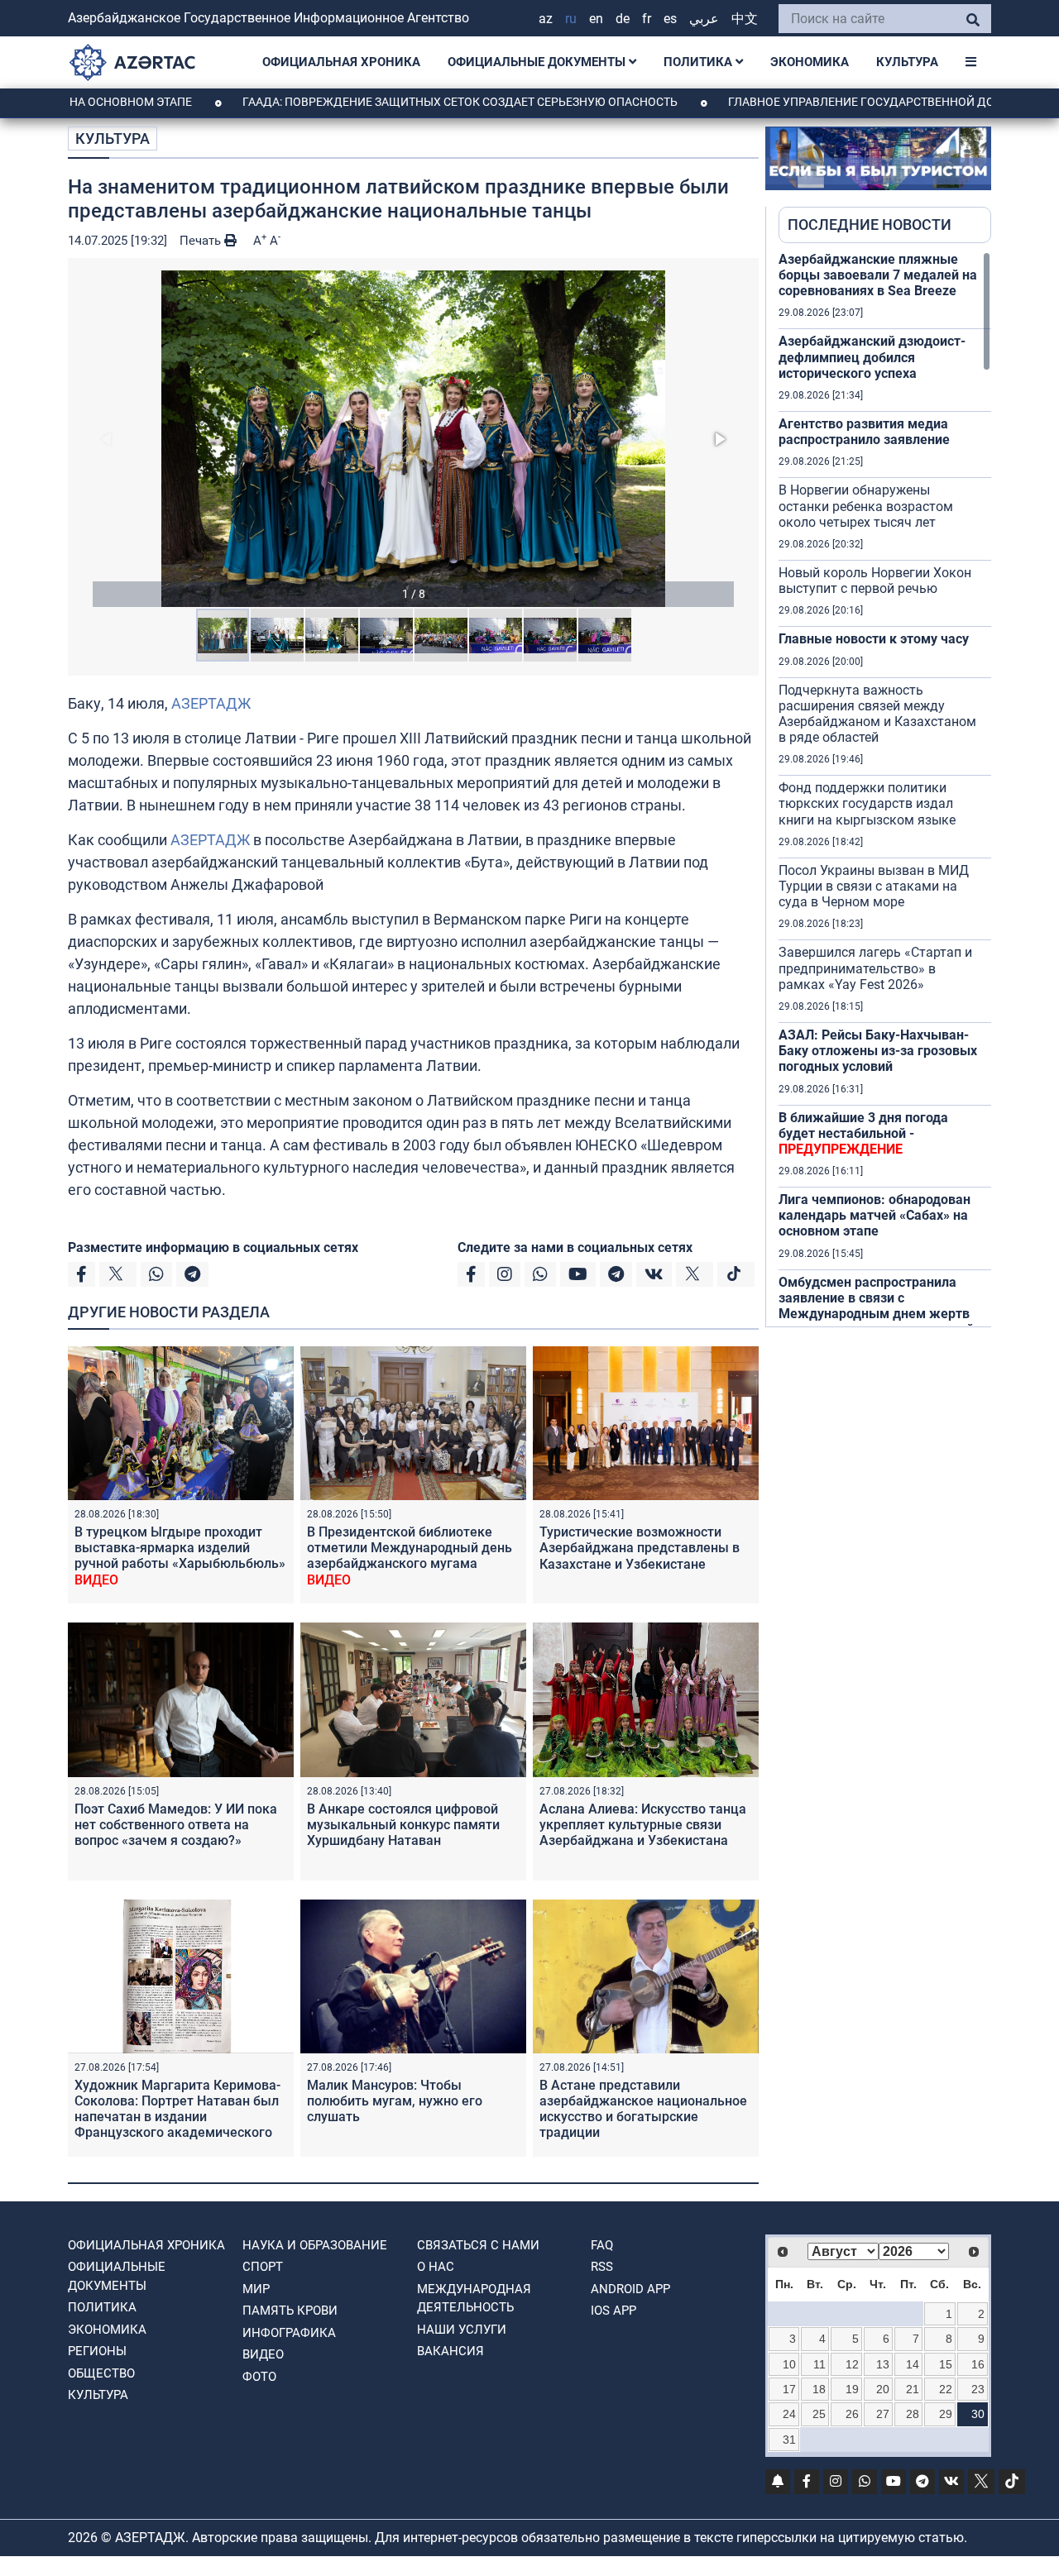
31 (789, 2440)
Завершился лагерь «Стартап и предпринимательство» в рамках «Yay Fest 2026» (875, 968)
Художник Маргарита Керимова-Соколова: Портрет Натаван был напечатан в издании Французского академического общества (177, 2117)
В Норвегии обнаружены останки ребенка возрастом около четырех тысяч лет (866, 506)
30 (978, 2414)
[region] (885, 789)
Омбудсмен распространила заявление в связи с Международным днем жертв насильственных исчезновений (876, 1306)
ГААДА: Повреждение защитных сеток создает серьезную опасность (389, 102)
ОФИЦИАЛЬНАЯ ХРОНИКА (341, 62)
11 (819, 2364)
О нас (436, 2267)
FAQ (602, 2245)
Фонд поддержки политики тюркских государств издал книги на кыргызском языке (867, 803)
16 (978, 2364)
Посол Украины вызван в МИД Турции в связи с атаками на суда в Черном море (874, 886)
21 (913, 2389)
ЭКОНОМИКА (810, 62)
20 (883, 2389)
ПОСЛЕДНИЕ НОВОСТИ (870, 225)
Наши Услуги (462, 2330)
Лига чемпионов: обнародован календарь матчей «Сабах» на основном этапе (875, 1215)
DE (623, 19)
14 (913, 2364)
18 (819, 2389)
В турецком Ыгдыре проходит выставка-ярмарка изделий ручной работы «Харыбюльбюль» (180, 1556)
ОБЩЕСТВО (101, 2373)
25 (819, 2414)
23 (978, 2389)
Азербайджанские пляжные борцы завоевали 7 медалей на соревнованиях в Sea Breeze (878, 275)
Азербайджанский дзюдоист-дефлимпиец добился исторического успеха (872, 357)
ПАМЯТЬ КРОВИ (290, 2311)
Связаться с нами (478, 2245)
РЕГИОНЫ (97, 2351)
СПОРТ (263, 2267)
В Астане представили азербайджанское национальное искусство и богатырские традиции (643, 2109)
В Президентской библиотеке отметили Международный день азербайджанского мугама (410, 1556)
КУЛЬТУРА (907, 62)
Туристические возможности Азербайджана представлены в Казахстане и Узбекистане (640, 1548)
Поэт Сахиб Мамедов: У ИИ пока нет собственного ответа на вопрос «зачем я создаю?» (176, 1825)
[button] (413, 439)
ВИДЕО (263, 2354)
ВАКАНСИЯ (450, 2351)
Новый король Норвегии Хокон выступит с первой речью (875, 581)
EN (596, 19)
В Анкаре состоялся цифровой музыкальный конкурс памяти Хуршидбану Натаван (403, 1825)
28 (913, 2414)
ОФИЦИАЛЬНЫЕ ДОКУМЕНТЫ (538, 62)
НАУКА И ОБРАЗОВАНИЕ (315, 2245)
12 (852, 2364)
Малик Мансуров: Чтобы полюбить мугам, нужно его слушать (395, 2101)
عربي (704, 19)
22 (946, 2389)
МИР (256, 2289)
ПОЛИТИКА (700, 62)
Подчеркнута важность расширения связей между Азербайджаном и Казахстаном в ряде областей (877, 714)
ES (670, 19)
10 (789, 2364)
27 (883, 2414)
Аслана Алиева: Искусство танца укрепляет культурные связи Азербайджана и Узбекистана (643, 1825)
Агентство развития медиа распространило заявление (864, 432)
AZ (546, 19)
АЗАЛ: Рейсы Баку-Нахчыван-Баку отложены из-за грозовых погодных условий (878, 1051)
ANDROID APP (630, 2289)
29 (946, 2414)
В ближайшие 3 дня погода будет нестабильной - (863, 1133)
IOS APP (613, 2311)
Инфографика (289, 2333)
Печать (202, 241)
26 (852, 2414)
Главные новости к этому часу (874, 639)
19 (852, 2389)
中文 (745, 19)
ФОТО (259, 2377)
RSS (602, 2267)
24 (789, 2414)
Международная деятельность (474, 2299)
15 (946, 2364)
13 (883, 2364)
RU (571, 19)
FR (647, 19)
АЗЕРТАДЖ (211, 703)
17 (789, 2389)
